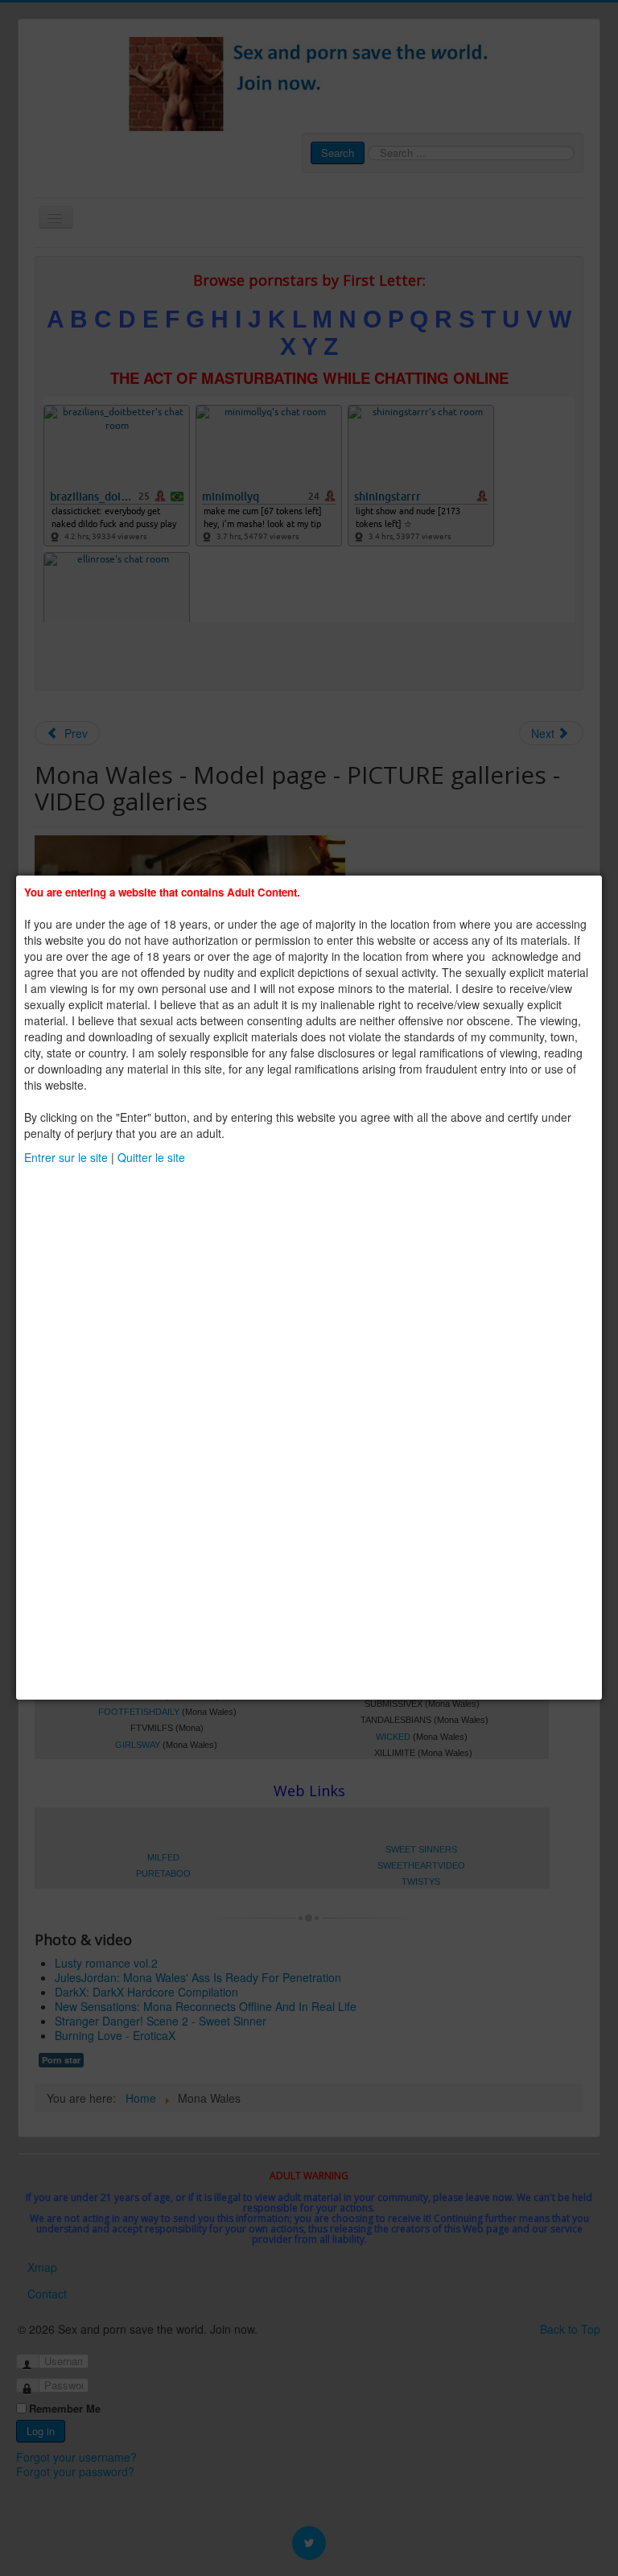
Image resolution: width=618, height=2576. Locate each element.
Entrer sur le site (66, 1157)
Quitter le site (151, 1157)
